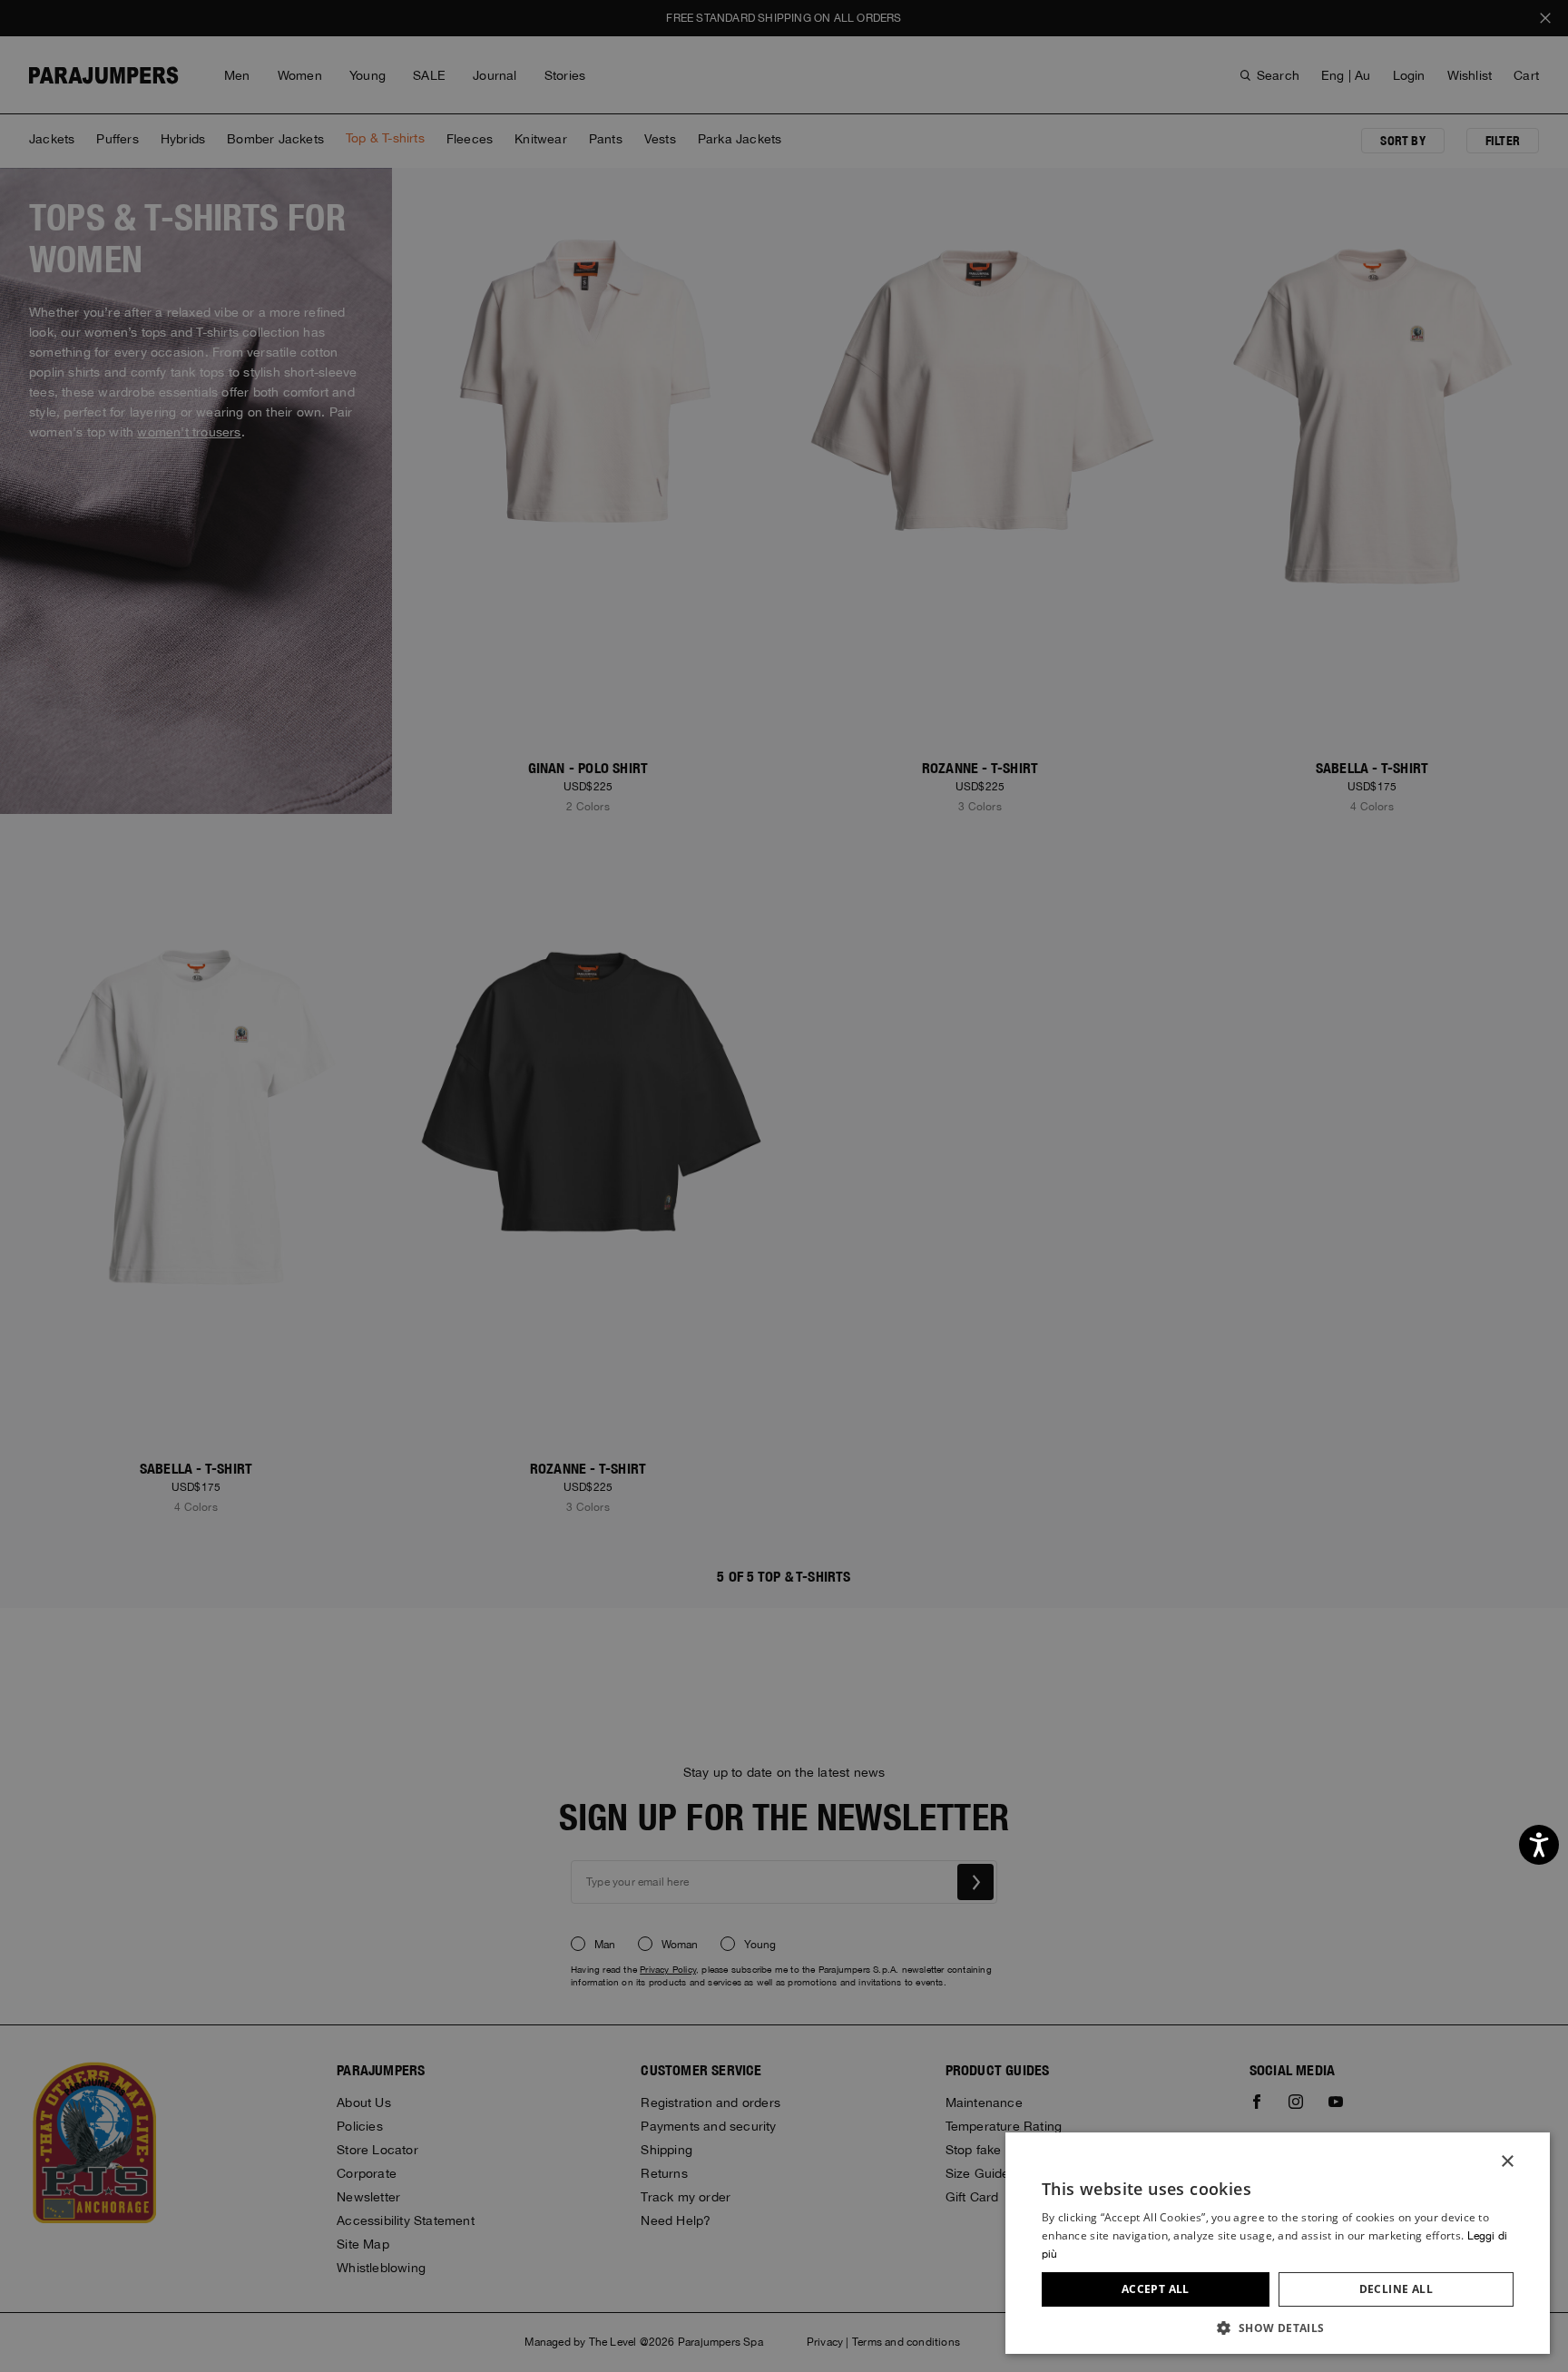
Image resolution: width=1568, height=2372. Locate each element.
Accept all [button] (1156, 2289)
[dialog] (784, 1186)
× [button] (1507, 2162)
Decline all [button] (1396, 2289)
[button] (1278, 2327)
